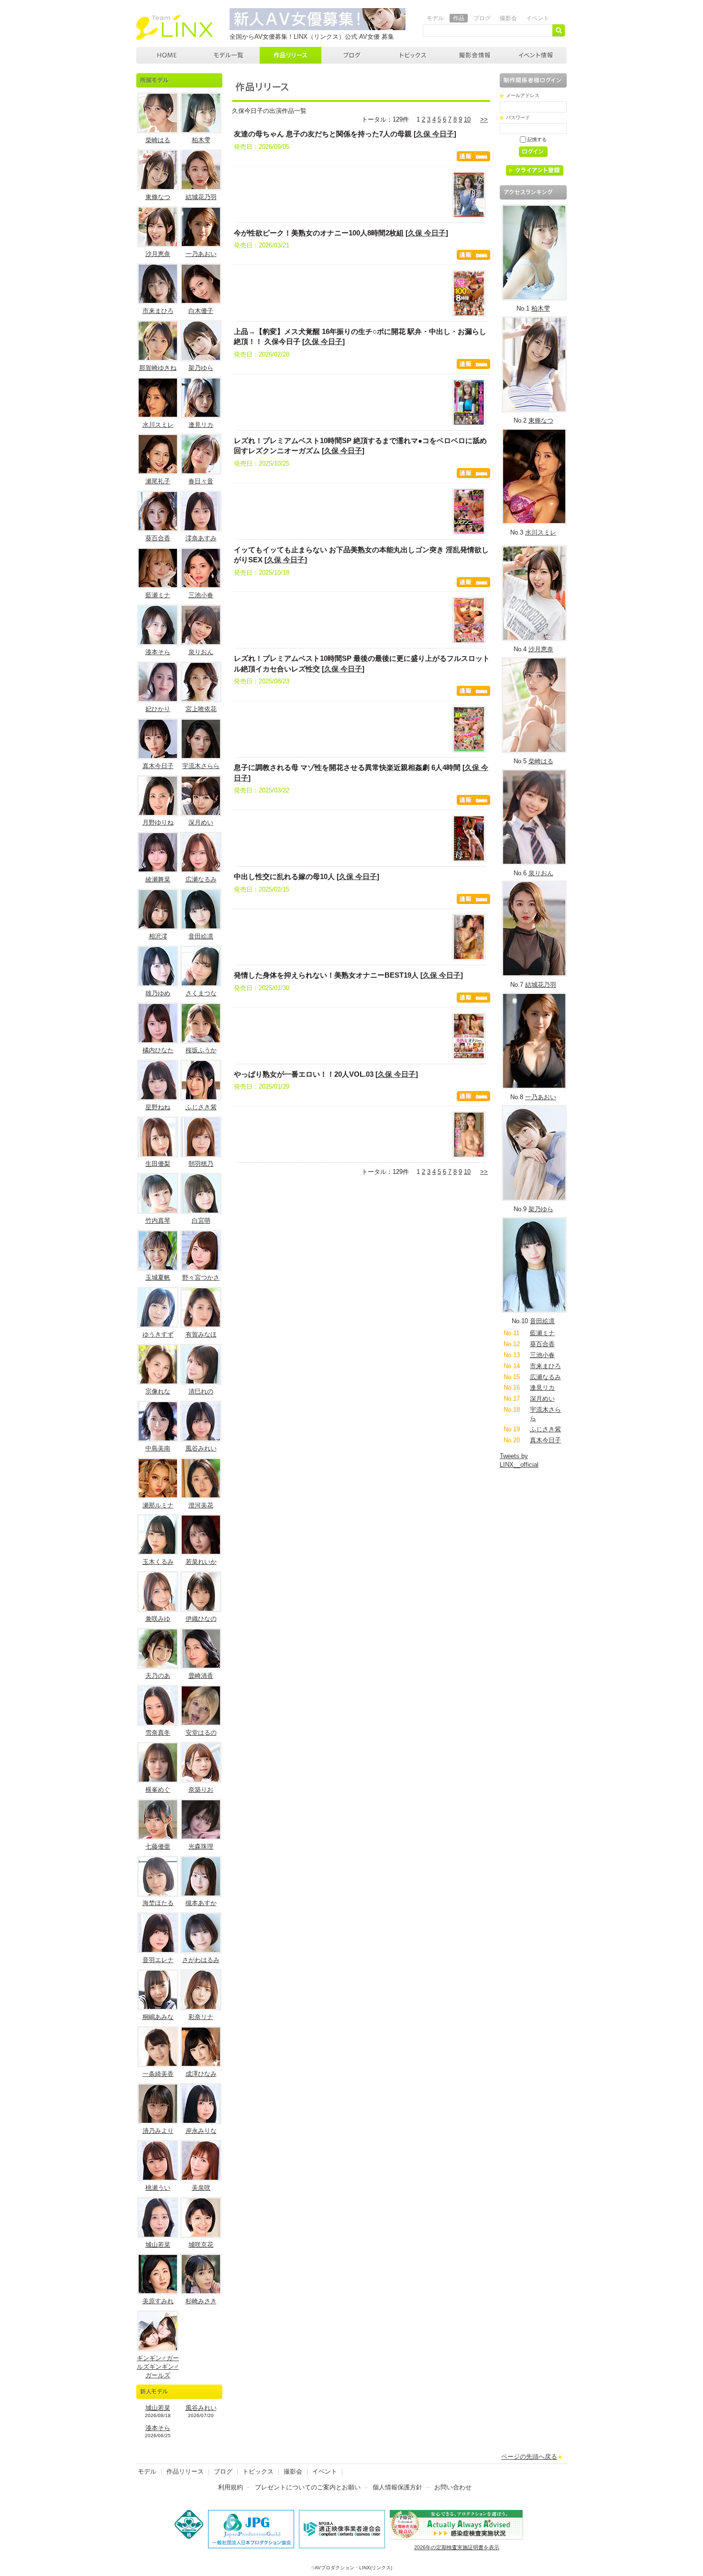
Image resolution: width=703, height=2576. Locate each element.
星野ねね (158, 1107)
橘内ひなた (158, 1050)
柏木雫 (201, 140)
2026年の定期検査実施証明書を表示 (457, 2547)
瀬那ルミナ (158, 1505)
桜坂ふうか (201, 1050)
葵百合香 (158, 538)
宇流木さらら (201, 766)
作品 (459, 18)
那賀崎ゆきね (158, 368)
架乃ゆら (201, 368)
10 (467, 119)
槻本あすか (201, 1903)
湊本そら (158, 652)
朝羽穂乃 (201, 1164)
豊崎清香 (201, 1676)
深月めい (201, 822)
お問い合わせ (453, 2487)
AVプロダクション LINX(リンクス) (167, 55)
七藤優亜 (158, 1846)
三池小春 (201, 595)
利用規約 (231, 2487)
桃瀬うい (158, 2188)
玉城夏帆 (158, 1277)
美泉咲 (201, 2188)
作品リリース (291, 55)
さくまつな (201, 993)
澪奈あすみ (201, 538)
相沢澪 (158, 936)
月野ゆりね (158, 822)
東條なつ (158, 197)
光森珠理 (201, 1846)
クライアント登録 (538, 172)
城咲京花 (201, 2245)
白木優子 (201, 311)
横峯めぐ (158, 1790)
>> (484, 119)
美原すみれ (158, 2301)
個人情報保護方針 (397, 2487)
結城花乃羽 (201, 197)
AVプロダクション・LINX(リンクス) (353, 2568)
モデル (435, 18)
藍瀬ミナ (158, 595)
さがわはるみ (201, 1960)
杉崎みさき (201, 2301)
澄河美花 (201, 1505)
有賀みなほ (201, 1334)
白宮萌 (201, 1221)
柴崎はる (158, 140)
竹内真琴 (158, 1221)
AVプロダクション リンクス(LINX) (175, 27)
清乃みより (158, 2131)
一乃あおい (201, 254)
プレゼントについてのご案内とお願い (308, 2487)
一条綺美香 (158, 2074)
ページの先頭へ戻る (529, 2457)
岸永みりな (201, 2131)
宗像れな (158, 1391)
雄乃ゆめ (158, 993)
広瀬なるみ (201, 879)
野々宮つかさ (201, 1277)
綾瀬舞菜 (158, 879)
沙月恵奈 (158, 254)
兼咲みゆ (158, 1619)
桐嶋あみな (158, 2017)
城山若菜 (158, 2245)
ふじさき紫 (201, 1107)
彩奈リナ (201, 2017)
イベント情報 (536, 55)
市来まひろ (158, 311)
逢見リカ (201, 425)
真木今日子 (158, 766)
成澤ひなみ (201, 2074)
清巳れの (201, 1391)
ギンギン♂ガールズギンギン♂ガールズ (158, 2367)
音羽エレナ (158, 1960)
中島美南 (158, 1448)
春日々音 (201, 481)
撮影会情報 (475, 55)
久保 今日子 (435, 134)
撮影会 (508, 18)
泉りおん (201, 652)
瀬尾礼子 (158, 481)
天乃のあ (158, 1676)
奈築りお (201, 1790)
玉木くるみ (158, 1562)
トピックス (414, 55)
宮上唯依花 (201, 709)
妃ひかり (158, 709)
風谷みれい (201, 1448)
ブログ (482, 18)
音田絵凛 (201, 936)
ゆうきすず (158, 1334)
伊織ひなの (201, 1619)
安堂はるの (201, 1733)
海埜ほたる (158, 1903)
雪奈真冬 (158, 1733)
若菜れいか (201, 1562)
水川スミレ (158, 425)
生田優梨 (158, 1164)
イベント (538, 18)
